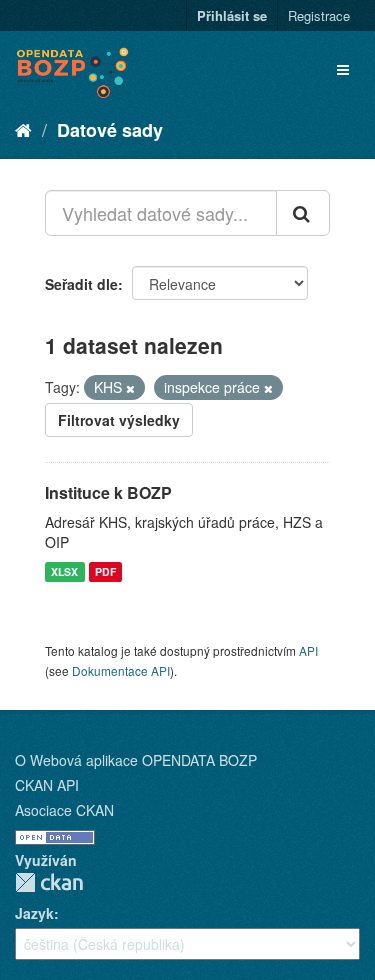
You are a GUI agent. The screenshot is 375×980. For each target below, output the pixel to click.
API (308, 650)
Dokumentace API (121, 670)
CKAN (49, 882)
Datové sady (110, 130)
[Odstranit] (130, 388)
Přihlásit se (232, 15)
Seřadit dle (81, 284)
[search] (303, 213)
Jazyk (34, 913)
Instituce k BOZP (108, 492)
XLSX (64, 571)
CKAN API (47, 785)
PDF (105, 571)
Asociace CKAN (64, 810)
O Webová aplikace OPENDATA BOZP (136, 760)
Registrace (319, 15)
